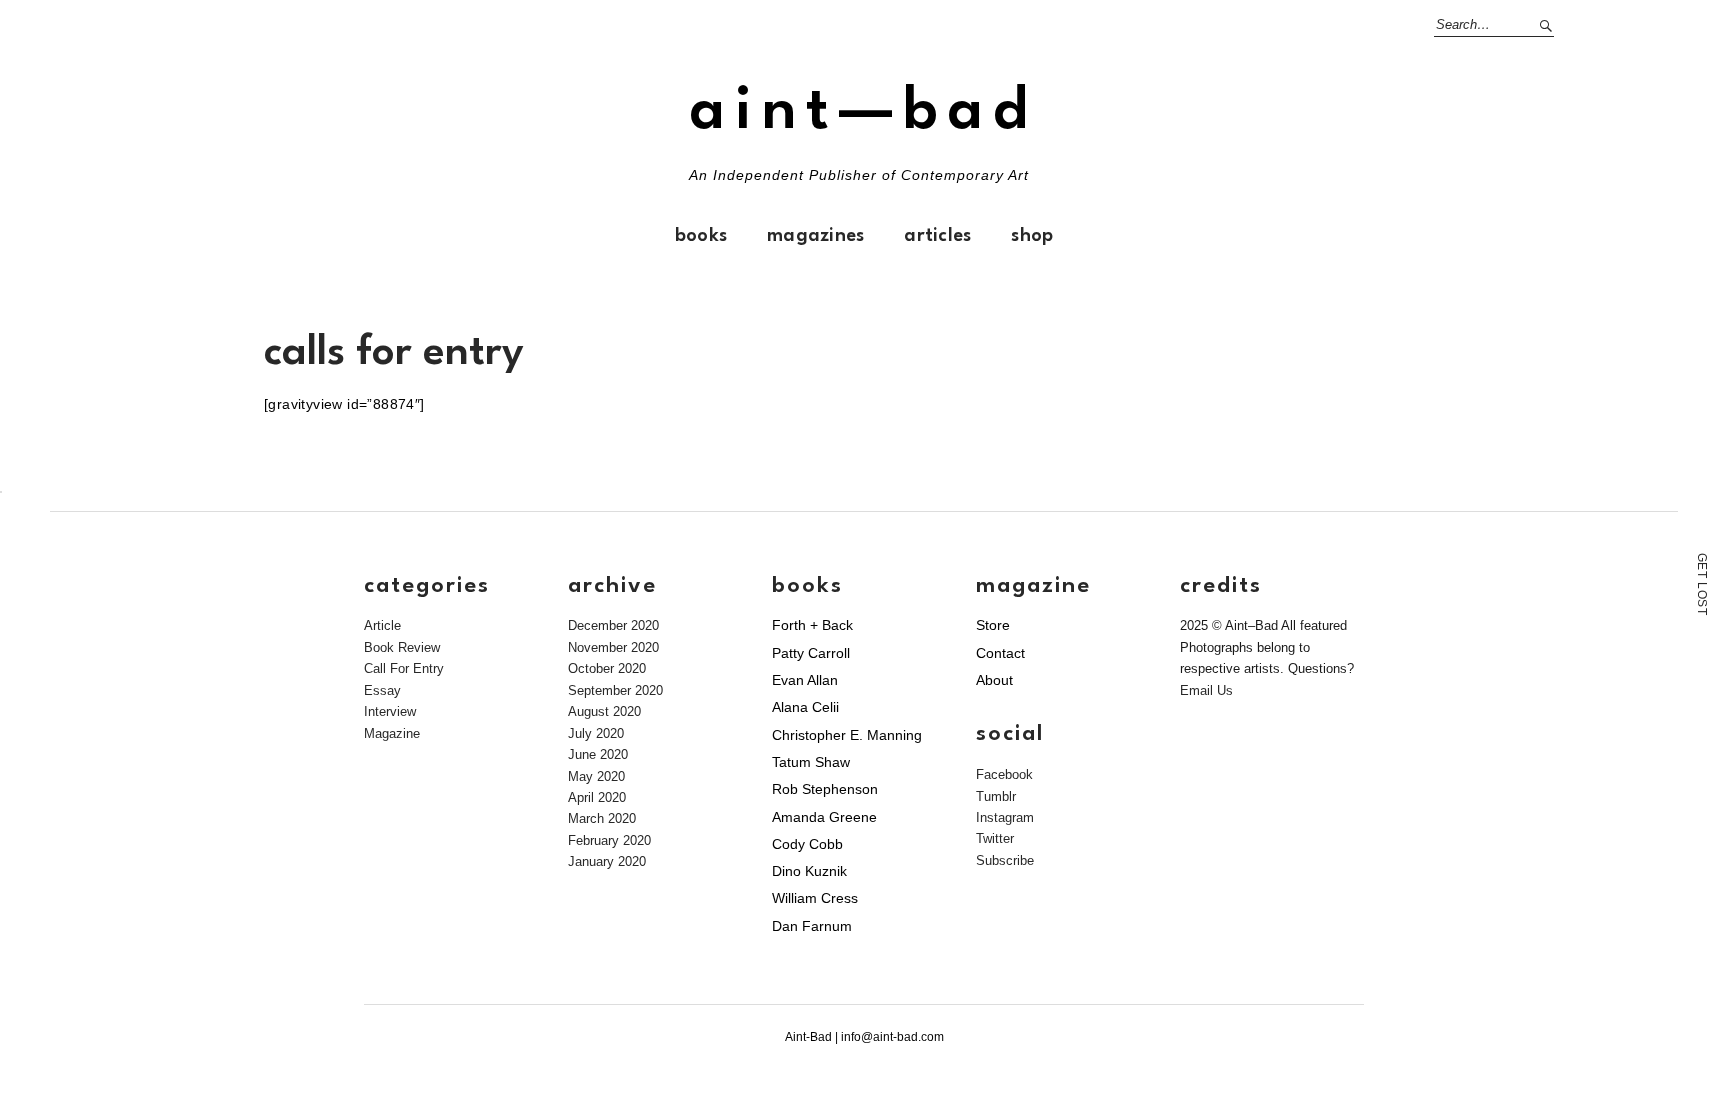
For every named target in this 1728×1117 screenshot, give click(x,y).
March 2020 (602, 818)
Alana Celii (805, 707)
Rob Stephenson (825, 789)
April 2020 (597, 797)
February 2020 (609, 840)
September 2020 (615, 690)
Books (701, 236)
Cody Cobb (807, 844)
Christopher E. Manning (847, 735)
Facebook (1004, 774)
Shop (1032, 236)
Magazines (815, 236)
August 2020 (604, 711)
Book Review (402, 647)
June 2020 (598, 754)
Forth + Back (812, 625)
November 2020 (613, 647)
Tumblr (996, 796)
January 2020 (607, 861)
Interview (390, 711)
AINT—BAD (864, 112)
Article (382, 625)
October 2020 (607, 668)
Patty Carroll (811, 653)
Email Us (1206, 690)
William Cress (815, 898)
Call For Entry (404, 668)
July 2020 (596, 733)
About (994, 680)
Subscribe (1005, 860)
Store (993, 625)
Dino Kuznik (809, 871)
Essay (382, 690)
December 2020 (613, 625)
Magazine (392, 733)
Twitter (995, 838)
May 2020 (596, 776)
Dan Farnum (812, 926)
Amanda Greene (824, 817)
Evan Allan (805, 680)
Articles (937, 236)
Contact (1000, 653)
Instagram (1005, 817)
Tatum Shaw (811, 762)
